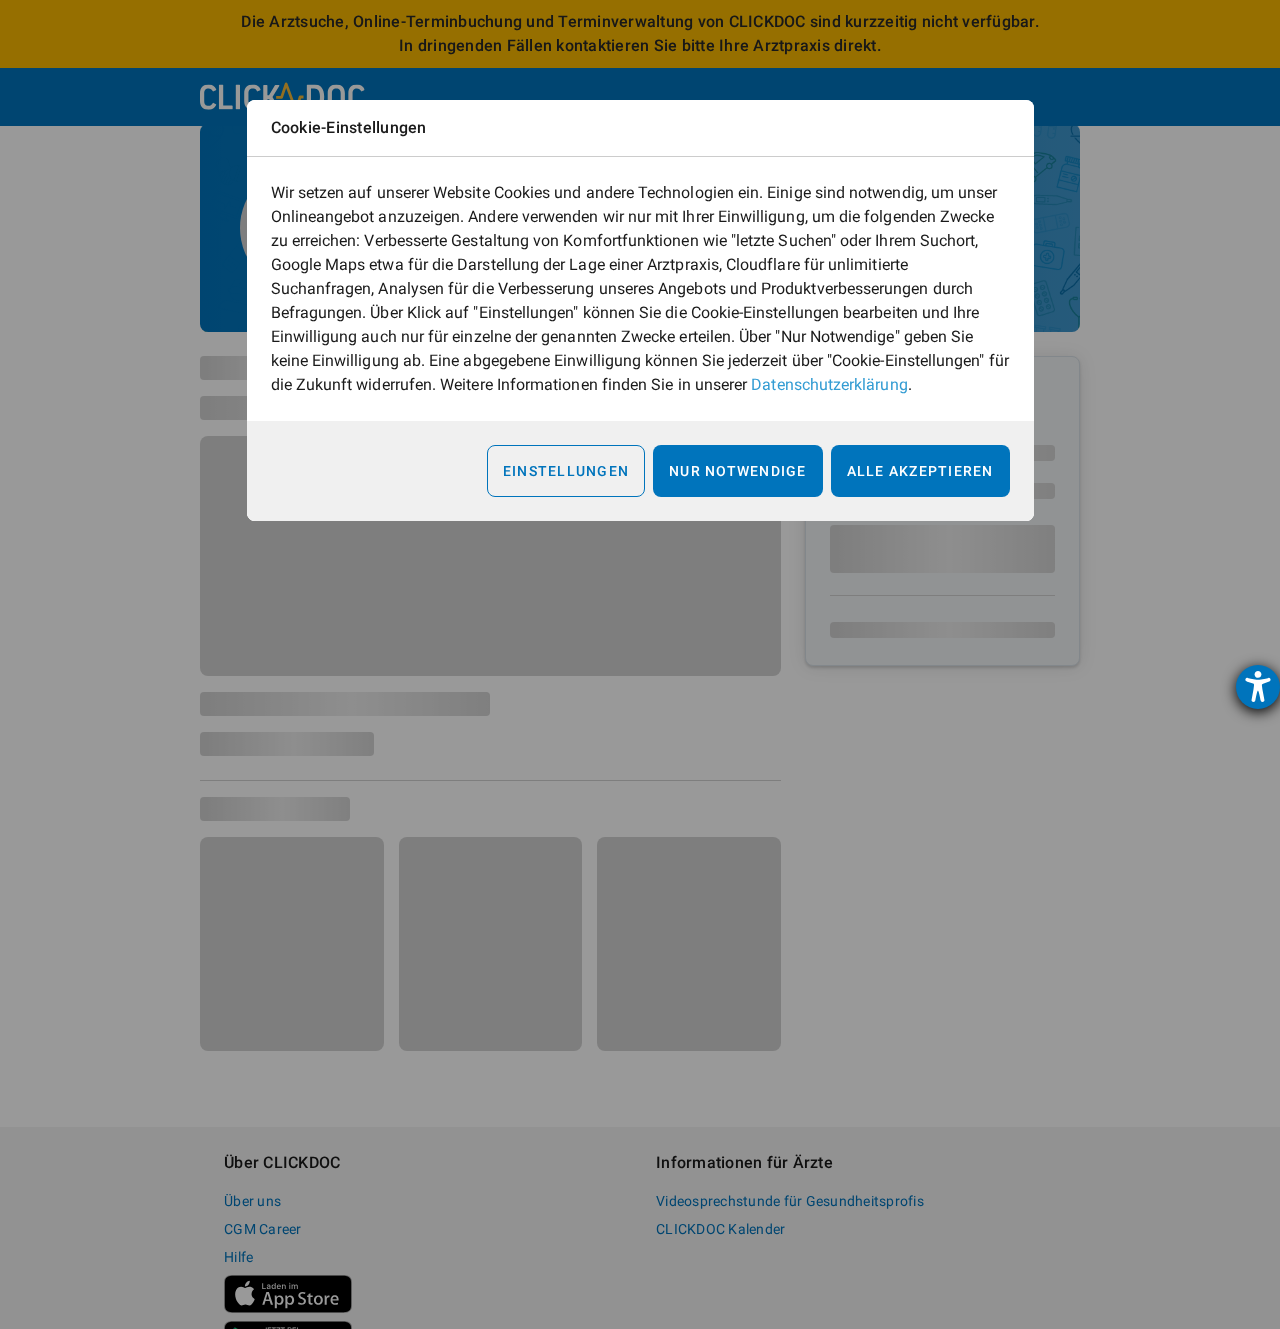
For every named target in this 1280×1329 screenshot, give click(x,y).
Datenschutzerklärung (829, 384)
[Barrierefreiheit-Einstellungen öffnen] (1258, 687)
